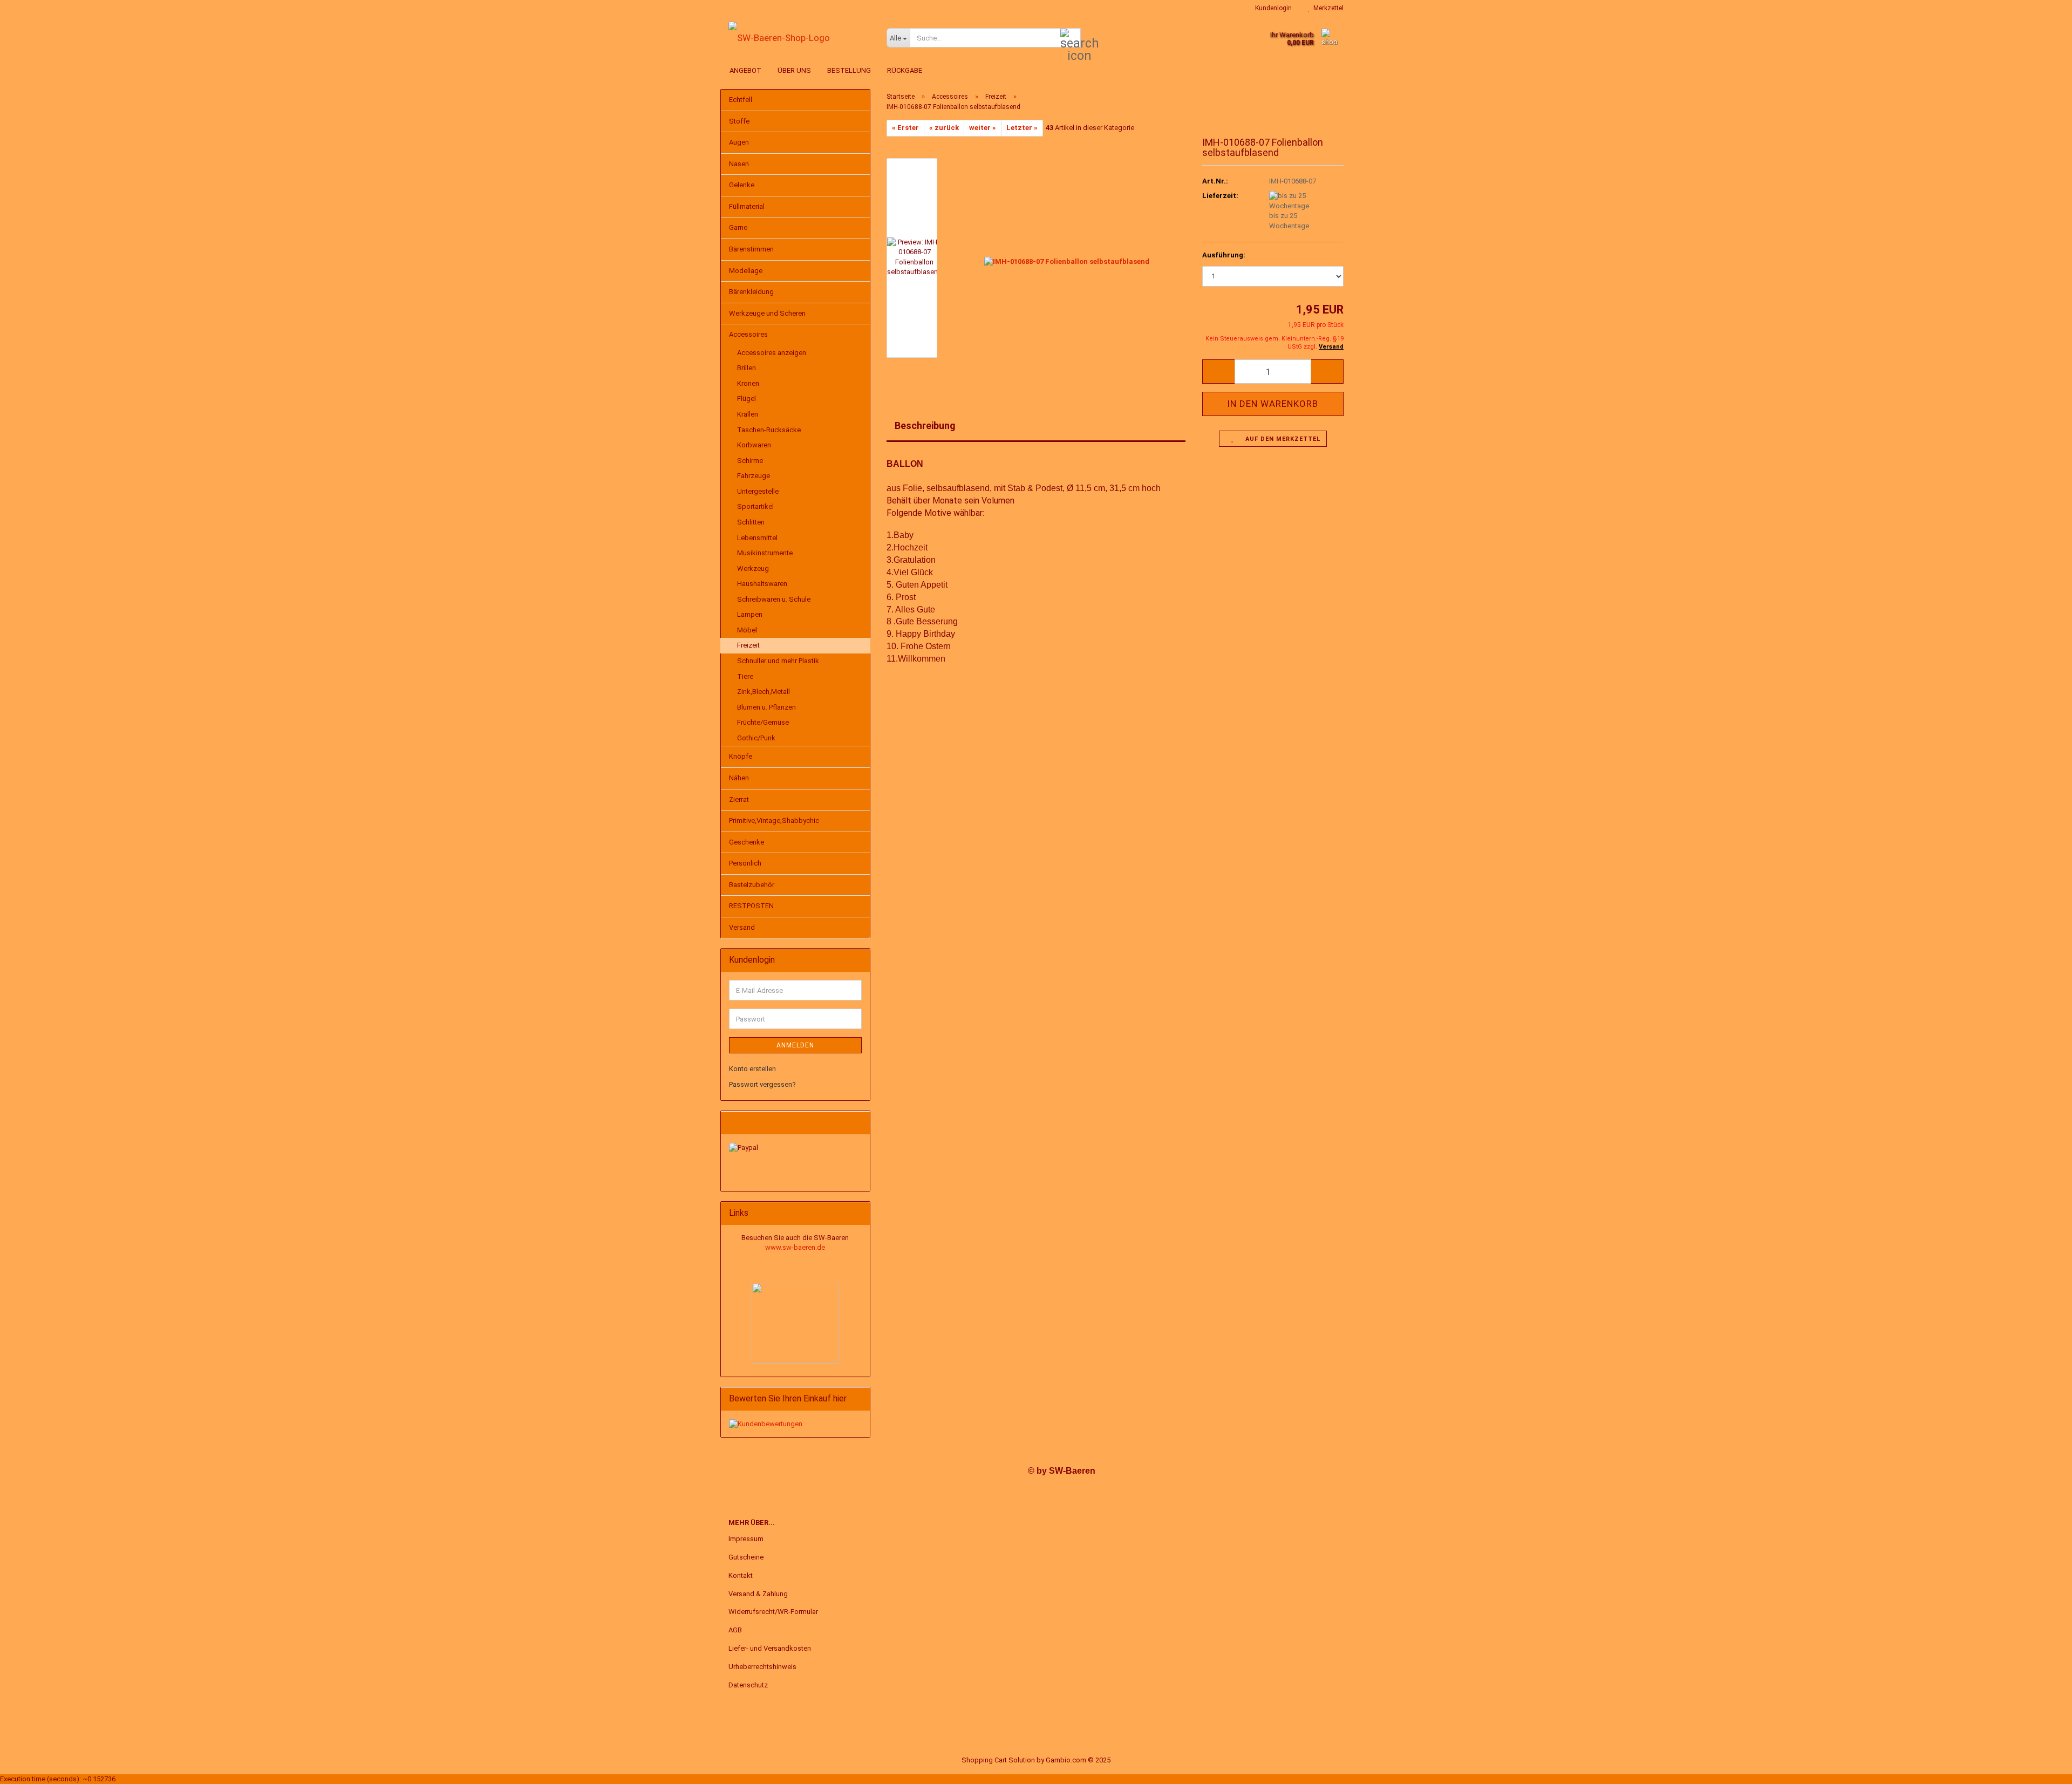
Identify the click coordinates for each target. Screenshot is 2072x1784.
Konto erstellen (752, 1069)
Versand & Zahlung (758, 1594)
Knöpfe (741, 756)
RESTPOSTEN (751, 906)
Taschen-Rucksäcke (769, 430)
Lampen (750, 614)
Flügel (747, 399)
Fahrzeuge (754, 476)
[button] (1218, 372)
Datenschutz (748, 1685)
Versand (742, 927)
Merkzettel (1327, 8)
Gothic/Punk (756, 738)
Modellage (746, 271)
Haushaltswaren (762, 584)
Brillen (747, 368)
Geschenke (747, 842)
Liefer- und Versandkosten (770, 1648)
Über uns (794, 70)
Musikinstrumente (765, 553)
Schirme (750, 461)
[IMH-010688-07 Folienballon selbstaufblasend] (1067, 257)
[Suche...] (1071, 38)
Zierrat (739, 799)
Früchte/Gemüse (763, 722)
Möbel (747, 630)
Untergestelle (758, 491)
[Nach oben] (2042, 1768)
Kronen (748, 383)
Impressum (746, 1539)
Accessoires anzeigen (772, 353)
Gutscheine (746, 1557)
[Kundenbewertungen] (766, 1423)
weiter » (983, 128)
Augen (739, 142)
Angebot (745, 70)
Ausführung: (1224, 255)
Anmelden (795, 1045)
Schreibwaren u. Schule (774, 599)
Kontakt (741, 1575)
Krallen (748, 414)
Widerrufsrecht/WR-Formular (773, 1612)
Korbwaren (754, 445)
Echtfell (741, 100)
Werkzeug (753, 568)
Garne (738, 227)
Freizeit (748, 645)
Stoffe (739, 121)
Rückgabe (905, 70)
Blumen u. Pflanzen (766, 707)
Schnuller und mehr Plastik (778, 661)
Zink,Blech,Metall (764, 692)
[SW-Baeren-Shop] (799, 38)
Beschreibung (925, 425)
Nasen (739, 164)
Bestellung (849, 70)
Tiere (745, 676)
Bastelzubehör (752, 885)
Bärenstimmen (751, 249)
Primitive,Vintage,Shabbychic (774, 820)
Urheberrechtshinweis (762, 1667)
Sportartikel (755, 506)
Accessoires (748, 334)
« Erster (905, 128)
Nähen (739, 778)
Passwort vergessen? (762, 1084)
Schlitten (751, 522)
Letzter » (1022, 128)
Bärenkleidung (751, 292)
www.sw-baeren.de (795, 1247)
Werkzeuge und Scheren (767, 313)
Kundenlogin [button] (1272, 8)
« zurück (944, 128)
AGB (735, 1630)
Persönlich (745, 863)
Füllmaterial (747, 206)
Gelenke (742, 185)
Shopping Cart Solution (998, 1760)
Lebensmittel (757, 538)
